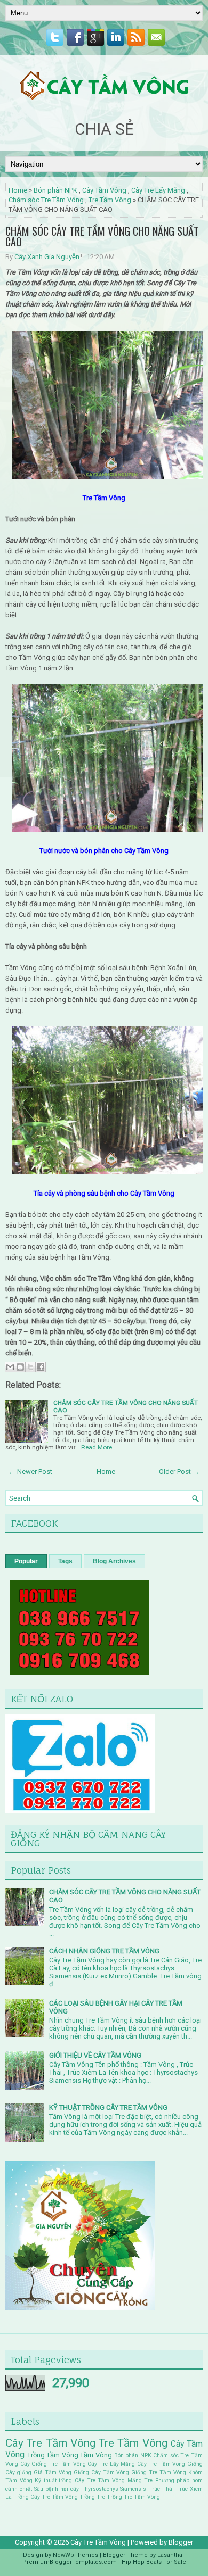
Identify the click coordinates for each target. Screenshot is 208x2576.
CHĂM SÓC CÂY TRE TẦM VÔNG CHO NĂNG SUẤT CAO (102, 236)
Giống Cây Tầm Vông (102, 2473)
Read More (97, 1447)
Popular (26, 1561)
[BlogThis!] (20, 1367)
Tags (65, 1561)
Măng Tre (140, 2480)
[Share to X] (30, 1367)
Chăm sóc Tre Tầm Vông (46, 200)
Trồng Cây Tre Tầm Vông (46, 2497)
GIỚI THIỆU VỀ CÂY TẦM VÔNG (95, 2055)
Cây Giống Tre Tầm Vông (53, 2464)
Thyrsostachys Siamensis (114, 2489)
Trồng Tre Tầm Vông (133, 2497)
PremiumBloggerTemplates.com (70, 2562)
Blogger (181, 2542)
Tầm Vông (96, 2455)
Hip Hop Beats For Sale (154, 2562)
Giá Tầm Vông (53, 2473)
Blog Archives (114, 1561)
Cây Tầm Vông (104, 190)
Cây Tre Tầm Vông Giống (170, 2464)
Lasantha (170, 2555)
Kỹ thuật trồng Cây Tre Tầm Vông (80, 2480)
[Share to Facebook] (41, 1367)
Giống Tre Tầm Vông (159, 2473)
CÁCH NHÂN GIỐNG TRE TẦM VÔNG (104, 1951)
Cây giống (18, 2473)
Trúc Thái (161, 2489)
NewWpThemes (75, 2555)
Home (18, 190)
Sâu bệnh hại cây (57, 2489)
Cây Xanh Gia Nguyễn (47, 257)
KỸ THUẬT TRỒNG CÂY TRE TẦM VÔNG (108, 2107)
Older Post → (179, 1472)
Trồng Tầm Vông (53, 2455)
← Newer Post (30, 1472)
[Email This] (10, 1367)
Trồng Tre (92, 2497)
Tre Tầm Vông (110, 200)
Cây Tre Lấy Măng (158, 190)
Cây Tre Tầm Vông (50, 2443)
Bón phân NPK (55, 190)
